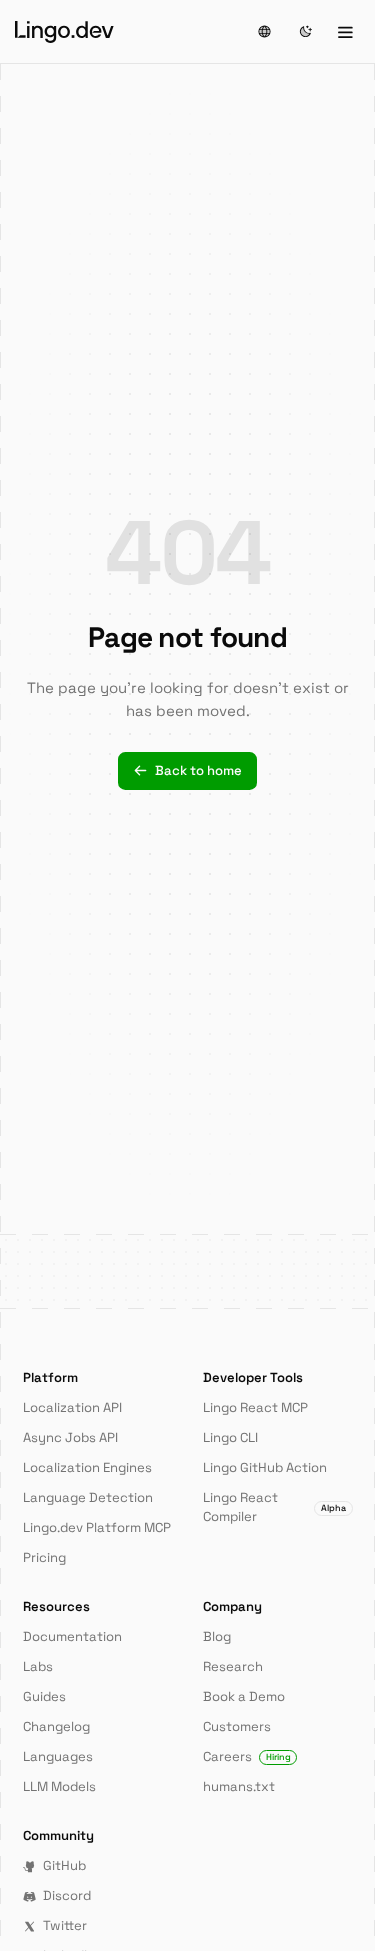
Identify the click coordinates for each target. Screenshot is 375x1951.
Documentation (72, 1636)
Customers (237, 1726)
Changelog (56, 1726)
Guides (44, 1696)
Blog (217, 1636)
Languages (58, 1756)
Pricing (44, 1557)
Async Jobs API (70, 1437)
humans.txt (239, 1786)
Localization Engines (87, 1467)
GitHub (64, 1865)
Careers (247, 1756)
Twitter (65, 1925)
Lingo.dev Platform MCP (97, 1527)
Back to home (198, 770)
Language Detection (88, 1497)
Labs (38, 1666)
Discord (67, 1895)
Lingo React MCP (255, 1407)
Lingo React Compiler (274, 1507)
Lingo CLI (230, 1437)
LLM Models (59, 1786)
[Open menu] (345, 32)
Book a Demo (244, 1696)
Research (233, 1666)
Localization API (72, 1407)
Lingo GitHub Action (265, 1467)
